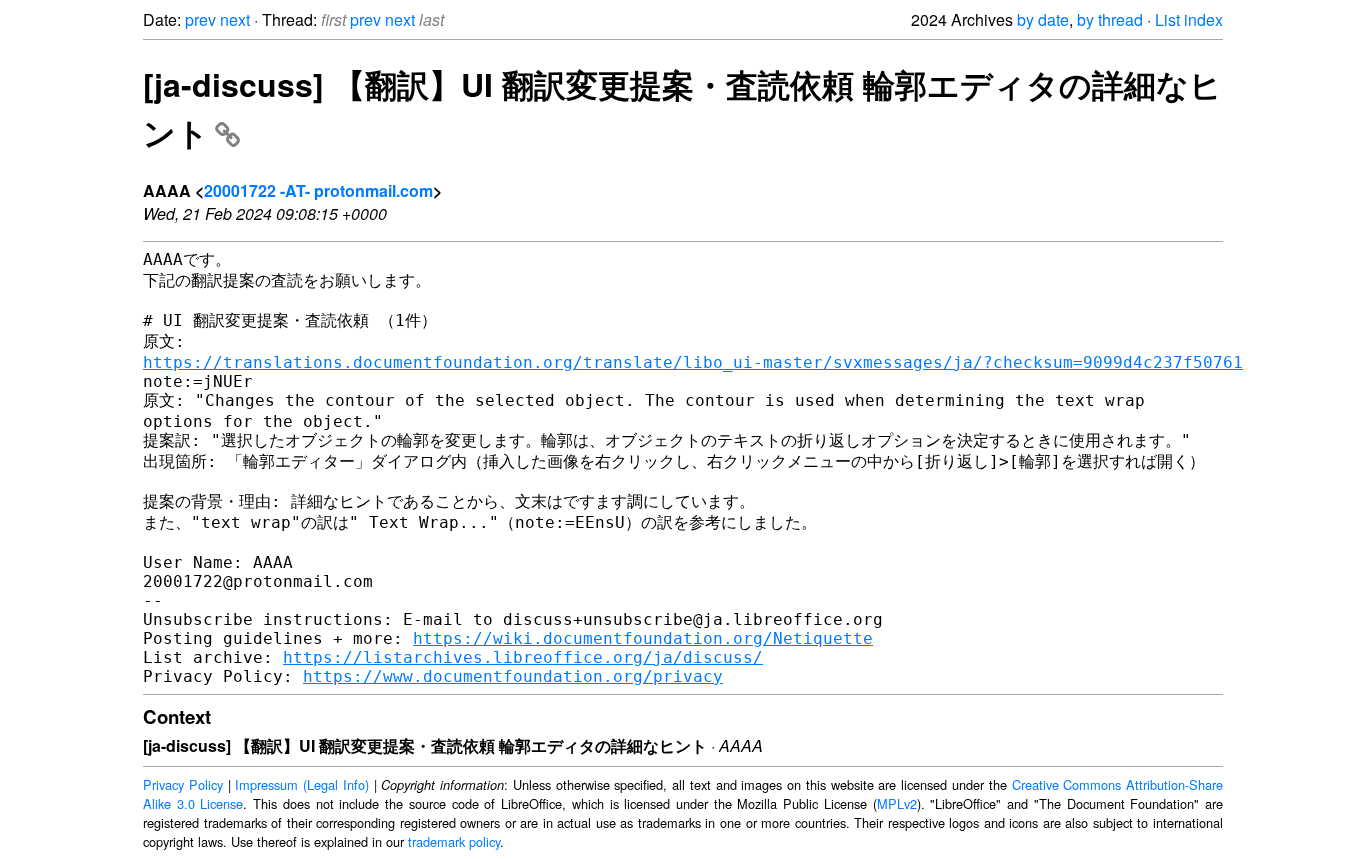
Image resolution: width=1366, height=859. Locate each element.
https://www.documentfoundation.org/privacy (513, 676)
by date (1043, 19)
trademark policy (454, 841)
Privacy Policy (183, 784)
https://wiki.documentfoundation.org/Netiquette (643, 638)
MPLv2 (897, 803)
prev (200, 19)
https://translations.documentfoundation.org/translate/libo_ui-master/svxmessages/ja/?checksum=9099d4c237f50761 (693, 362)
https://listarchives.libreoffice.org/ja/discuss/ (523, 657)
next (235, 19)
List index (1189, 19)
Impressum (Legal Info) (302, 784)
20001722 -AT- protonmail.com (318, 190)
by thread (1110, 19)
